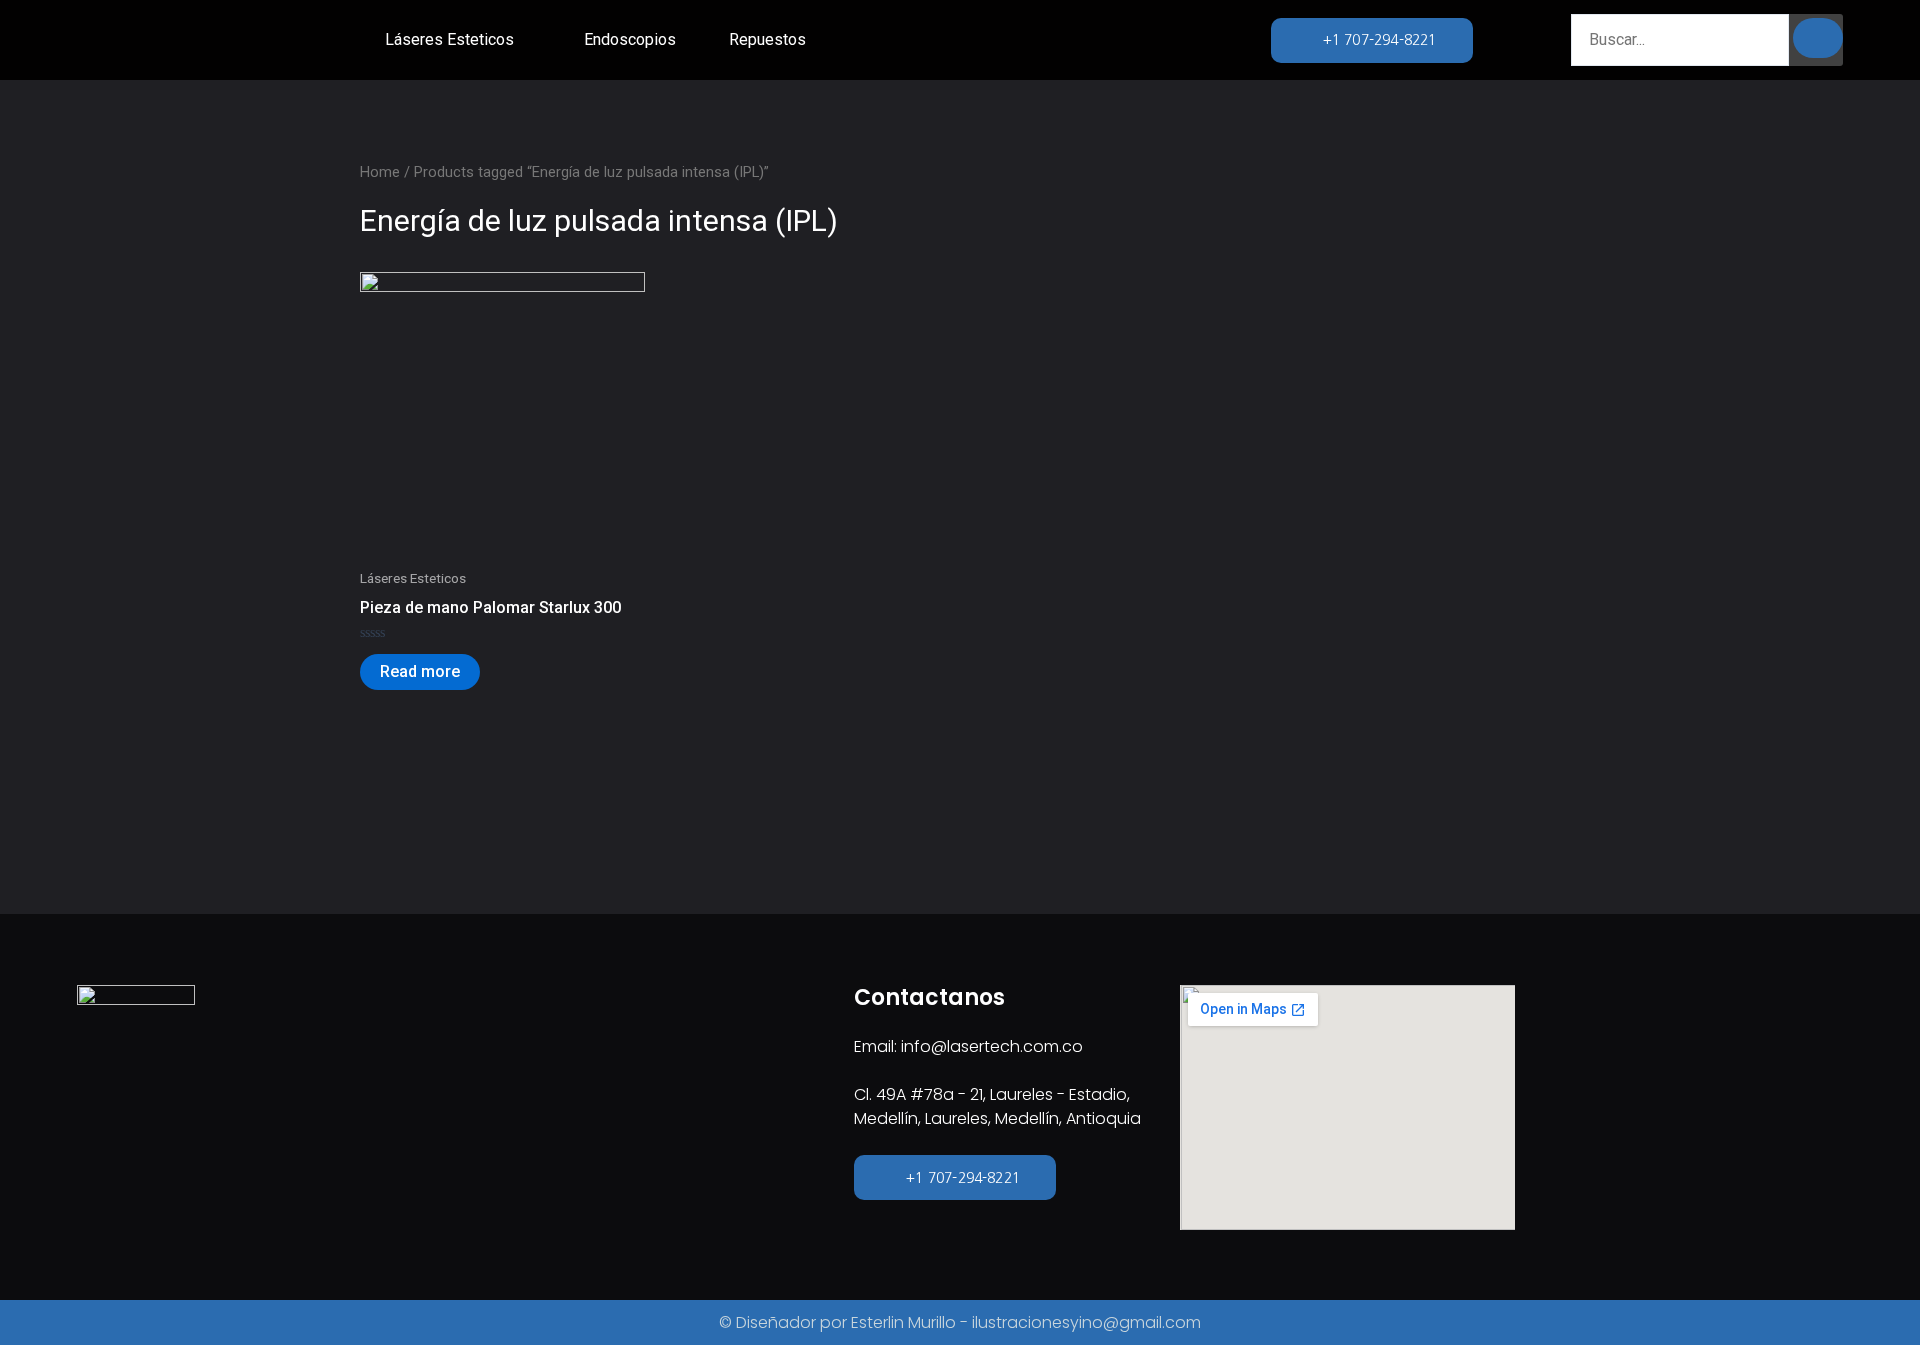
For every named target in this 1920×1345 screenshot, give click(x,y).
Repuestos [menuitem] (767, 39)
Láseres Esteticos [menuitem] (449, 39)
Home (380, 172)
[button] (527, 40)
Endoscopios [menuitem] (630, 39)
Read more (420, 671)
